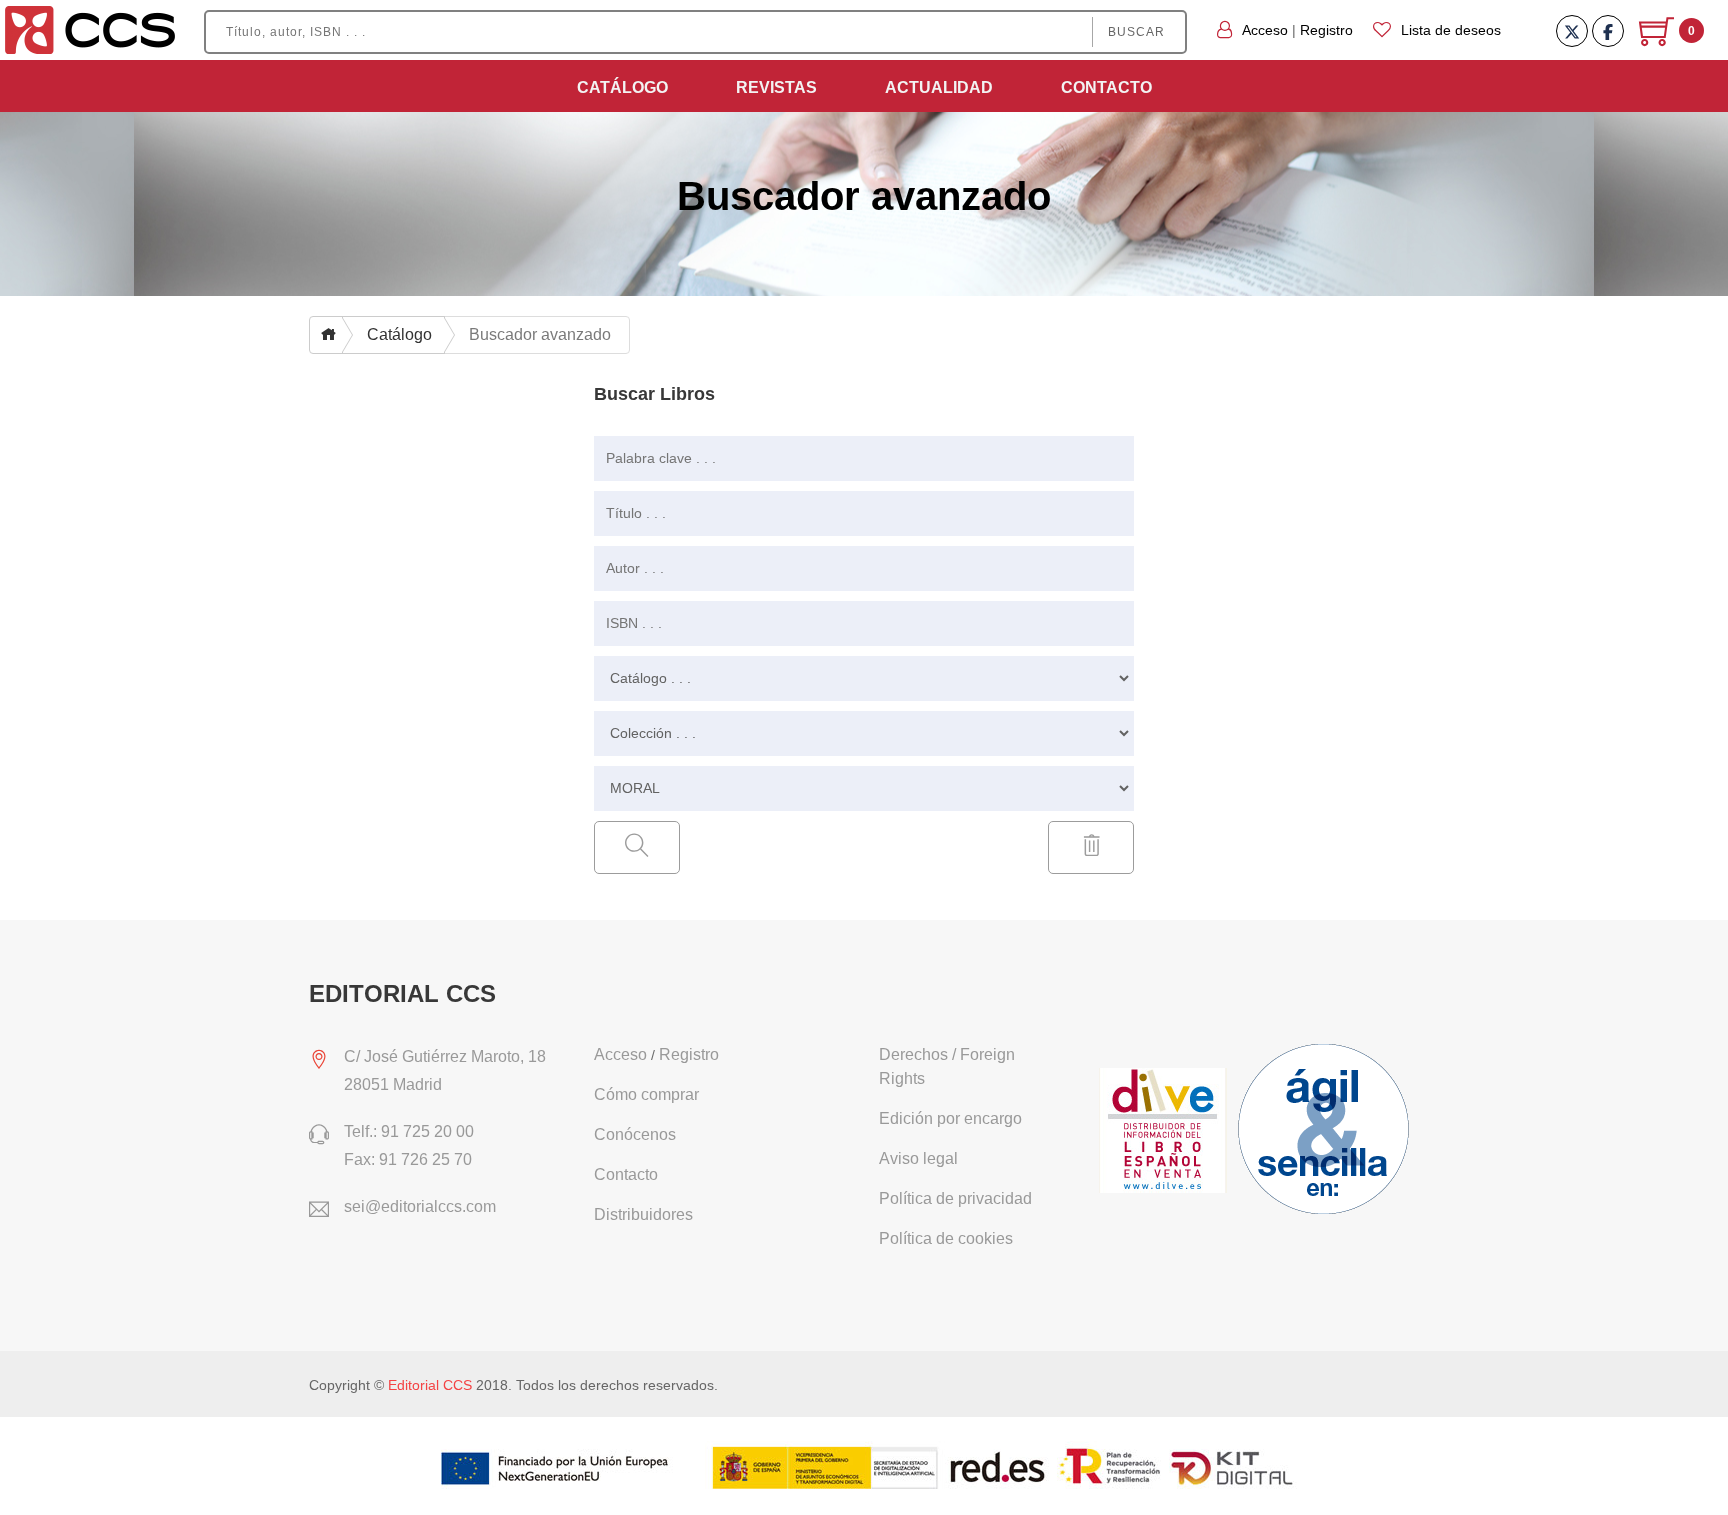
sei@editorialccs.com (420, 1206)
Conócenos (635, 1134)
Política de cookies (946, 1238)
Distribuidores (643, 1214)
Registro (1326, 30)
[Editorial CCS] (90, 29)
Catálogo (622, 87)
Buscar (1136, 32)
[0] (1658, 39)
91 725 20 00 (427, 1131)
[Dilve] (1165, 1132)
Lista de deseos (1451, 30)
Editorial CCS (430, 1385)
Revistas (776, 87)
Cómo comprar (646, 1094)
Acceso (1265, 30)
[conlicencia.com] (1326, 1132)
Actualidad (939, 87)
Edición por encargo (950, 1118)
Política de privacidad (955, 1198)
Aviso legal (918, 1158)
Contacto (1106, 87)
